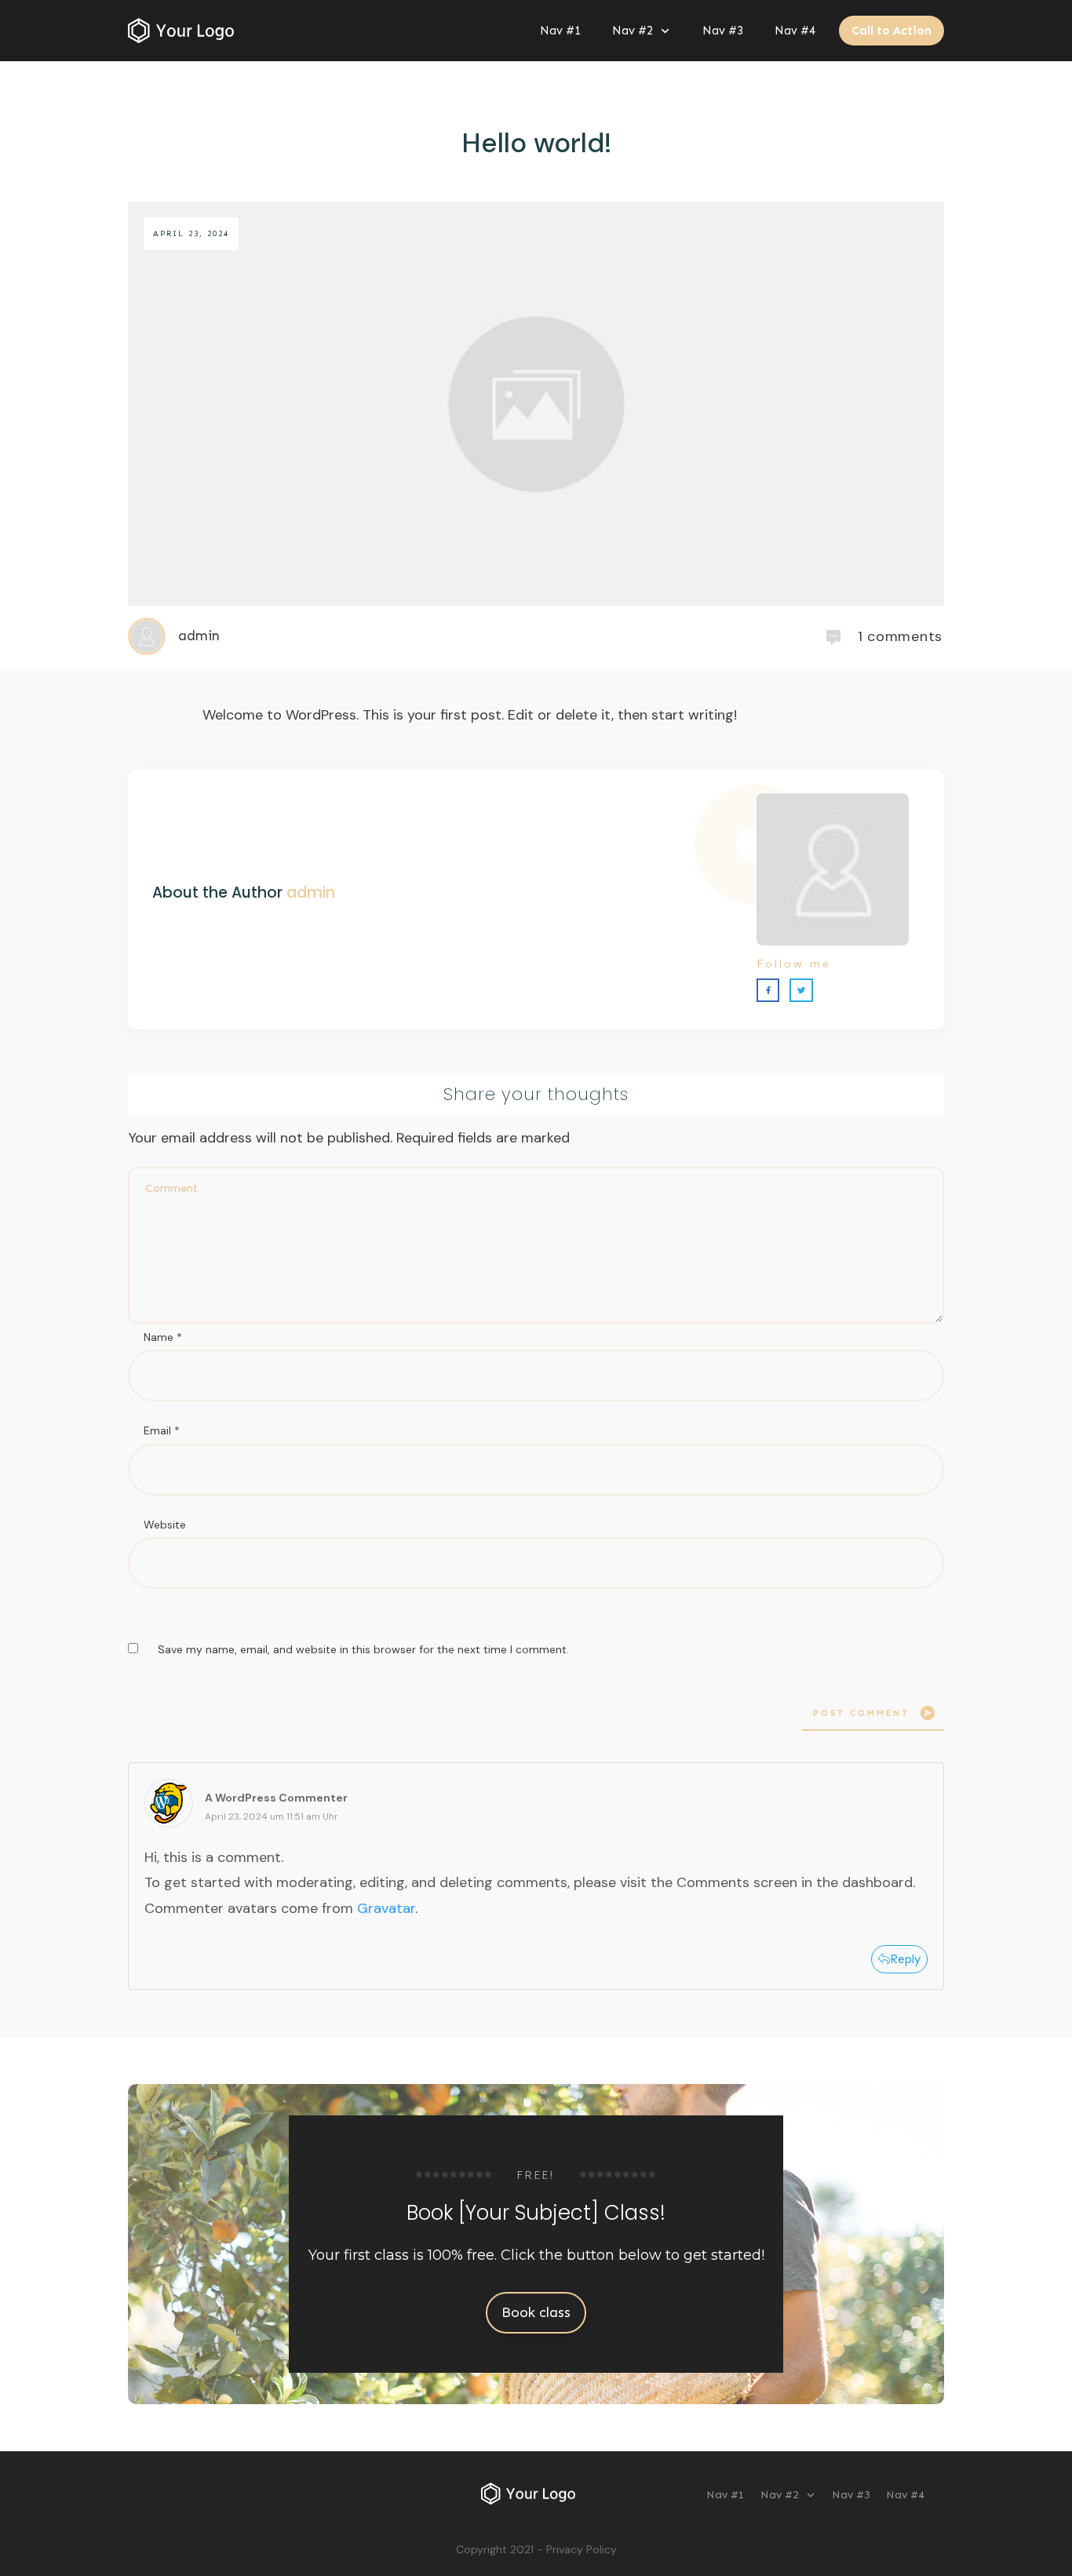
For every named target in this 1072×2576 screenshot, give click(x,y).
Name (163, 1337)
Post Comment (861, 1713)
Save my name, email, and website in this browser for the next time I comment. (363, 1649)
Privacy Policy (582, 2549)
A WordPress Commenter (276, 1798)
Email (162, 1430)
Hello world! (536, 143)
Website (165, 1525)
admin (311, 893)
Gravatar (386, 1908)
